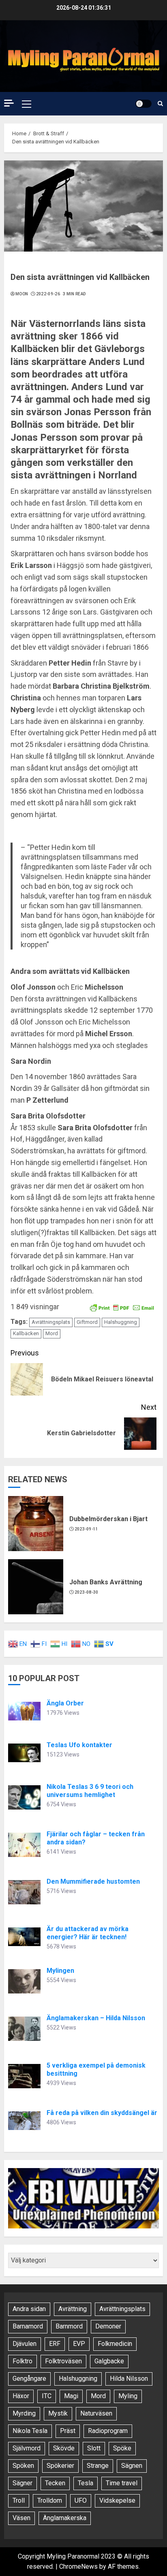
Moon (22, 294)
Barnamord (28, 2326)
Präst (68, 2431)
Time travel (122, 2483)
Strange (98, 2466)
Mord (52, 1333)
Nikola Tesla (30, 2431)
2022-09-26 (48, 294)
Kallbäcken (26, 1333)
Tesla (86, 2483)
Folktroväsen (63, 2361)
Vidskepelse (117, 2500)
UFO (81, 2500)
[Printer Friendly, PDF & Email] (122, 1307)
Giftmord (87, 1322)
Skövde (64, 2448)
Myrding (24, 2413)
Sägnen (132, 2466)
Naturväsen (96, 2413)
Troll (19, 2500)
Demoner (108, 2326)
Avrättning (73, 2309)
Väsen (21, 2518)
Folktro (22, 2361)
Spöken (23, 2466)
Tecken (55, 2483)
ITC (47, 2396)
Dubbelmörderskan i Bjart (108, 1519)
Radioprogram (108, 2431)
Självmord (27, 2448)
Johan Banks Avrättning (106, 1582)
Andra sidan (29, 2309)
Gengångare (29, 2379)
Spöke (122, 2448)
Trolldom (50, 2500)
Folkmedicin (115, 2344)
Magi (71, 2396)
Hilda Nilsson (129, 2379)
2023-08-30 (87, 1592)
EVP (79, 2344)
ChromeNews (78, 2566)
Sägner (22, 2483)
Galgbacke (109, 2361)
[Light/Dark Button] (143, 104)
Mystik (58, 2413)
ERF (55, 2344)
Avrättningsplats (51, 1322)
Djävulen (25, 2344)
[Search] (160, 104)
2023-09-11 (87, 1529)
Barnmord (69, 2326)
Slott (94, 2448)
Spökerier (60, 2466)
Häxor (21, 2396)
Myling (128, 2396)
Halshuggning (121, 1322)
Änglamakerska (65, 2518)
